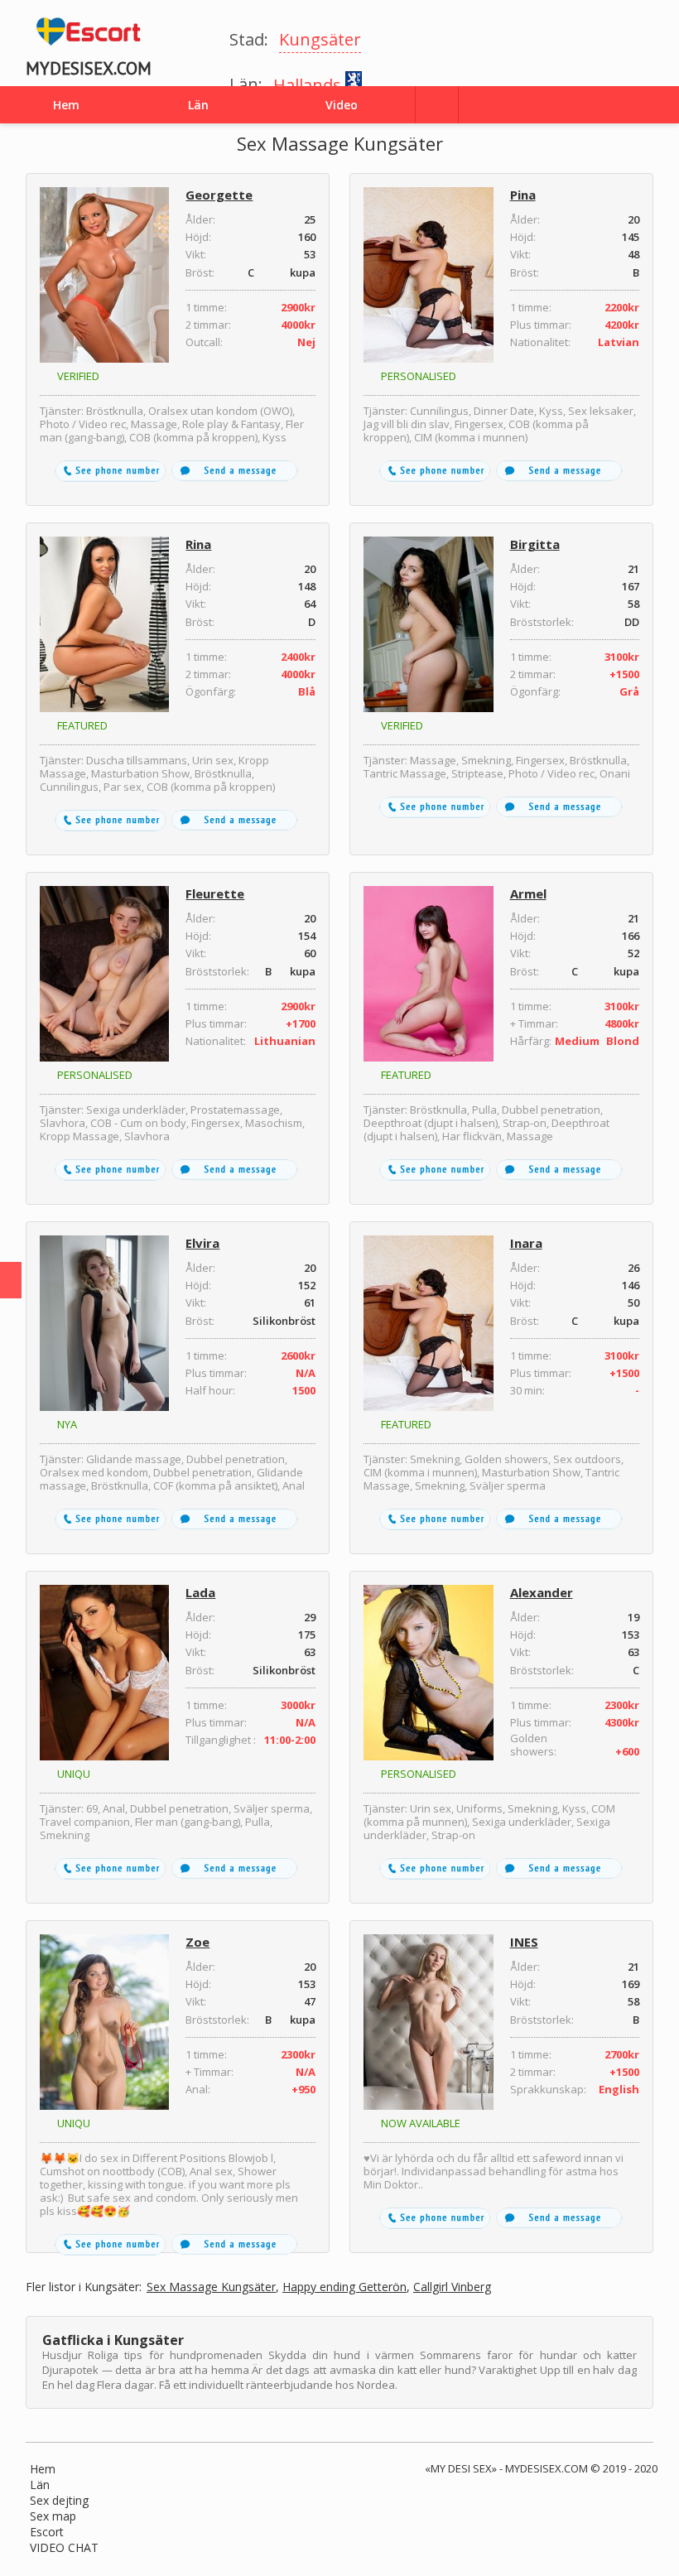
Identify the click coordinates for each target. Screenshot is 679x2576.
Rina (198, 544)
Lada (200, 1592)
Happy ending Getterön (344, 2287)
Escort (47, 2532)
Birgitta (535, 544)
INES (524, 1942)
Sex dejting (59, 2500)
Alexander (542, 1592)
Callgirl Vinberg (452, 2287)
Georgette (219, 195)
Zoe (197, 1942)
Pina (523, 195)
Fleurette (215, 893)
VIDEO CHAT (64, 2547)
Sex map (53, 2516)
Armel (528, 893)
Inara (526, 1243)
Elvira (202, 1243)
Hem (43, 2469)
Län (40, 2485)
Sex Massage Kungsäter (211, 2287)
